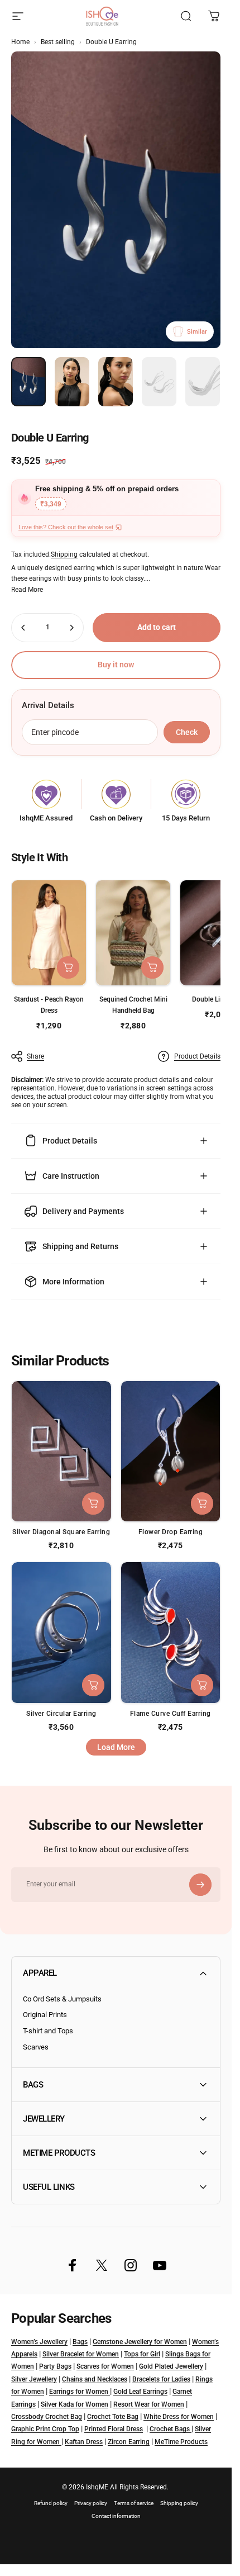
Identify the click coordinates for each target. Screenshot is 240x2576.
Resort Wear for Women (149, 2404)
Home (20, 42)
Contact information (116, 2516)
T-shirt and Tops (48, 2031)
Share (35, 1056)
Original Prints (45, 2015)
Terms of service (134, 2503)
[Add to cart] (152, 967)
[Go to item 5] (203, 382)
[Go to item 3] (116, 382)
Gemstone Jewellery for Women (140, 2342)
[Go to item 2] (72, 382)
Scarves (36, 2047)
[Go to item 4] (159, 382)
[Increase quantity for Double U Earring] (71, 628)
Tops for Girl (142, 2354)
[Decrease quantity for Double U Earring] (23, 628)
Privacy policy (91, 2503)
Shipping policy (179, 2503)
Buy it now (116, 665)
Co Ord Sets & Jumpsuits (62, 1999)
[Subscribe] (200, 1885)
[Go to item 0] (28, 382)
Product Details (197, 1056)
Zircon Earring (129, 2442)
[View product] (68, 967)
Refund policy (51, 2503)
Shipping (64, 554)
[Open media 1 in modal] (116, 200)
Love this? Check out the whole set (66, 527)
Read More (27, 590)
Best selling (58, 42)
